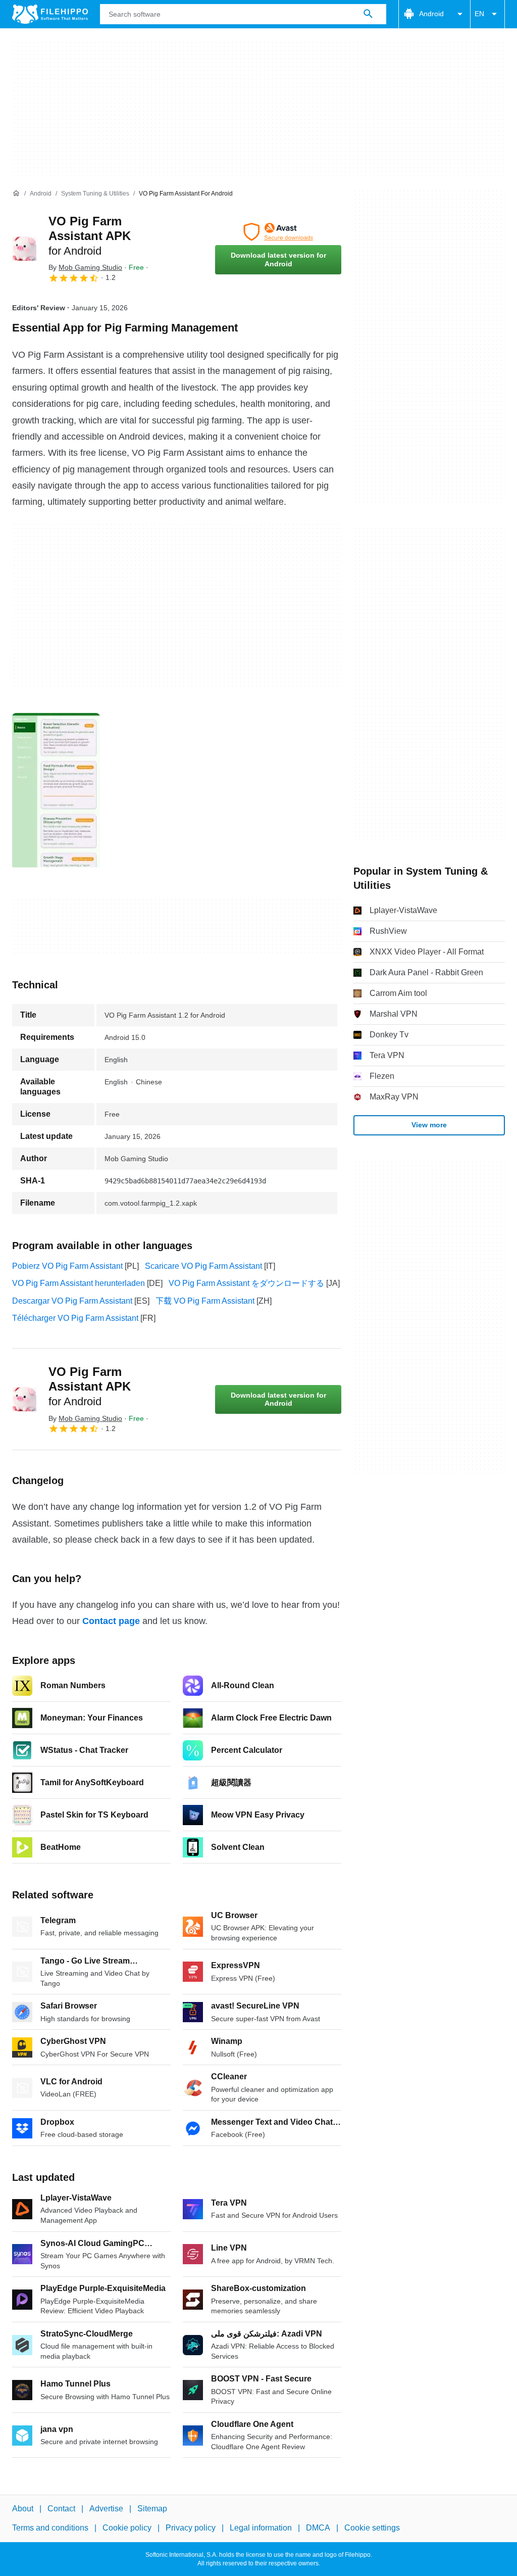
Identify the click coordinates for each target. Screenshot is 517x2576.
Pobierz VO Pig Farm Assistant (67, 1266)
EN (479, 14)
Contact (61, 2509)
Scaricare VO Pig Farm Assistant (203, 1266)
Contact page (111, 1621)
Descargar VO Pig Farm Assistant (72, 1301)
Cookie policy (127, 2528)
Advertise (106, 2509)
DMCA (318, 2528)
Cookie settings (372, 2528)
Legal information (261, 2528)
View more (429, 1125)
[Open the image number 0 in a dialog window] (56, 791)
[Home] (16, 194)
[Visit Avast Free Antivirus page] (278, 232)
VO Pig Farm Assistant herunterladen (79, 1283)
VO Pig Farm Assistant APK (90, 236)
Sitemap (152, 2509)
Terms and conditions (50, 2528)
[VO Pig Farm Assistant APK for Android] (24, 249)
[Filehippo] (50, 14)
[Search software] (368, 14)
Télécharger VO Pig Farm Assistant (75, 1318)
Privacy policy (191, 2528)
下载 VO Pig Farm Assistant (205, 1301)
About (23, 2509)
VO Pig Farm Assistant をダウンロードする (246, 1283)
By (85, 267)
